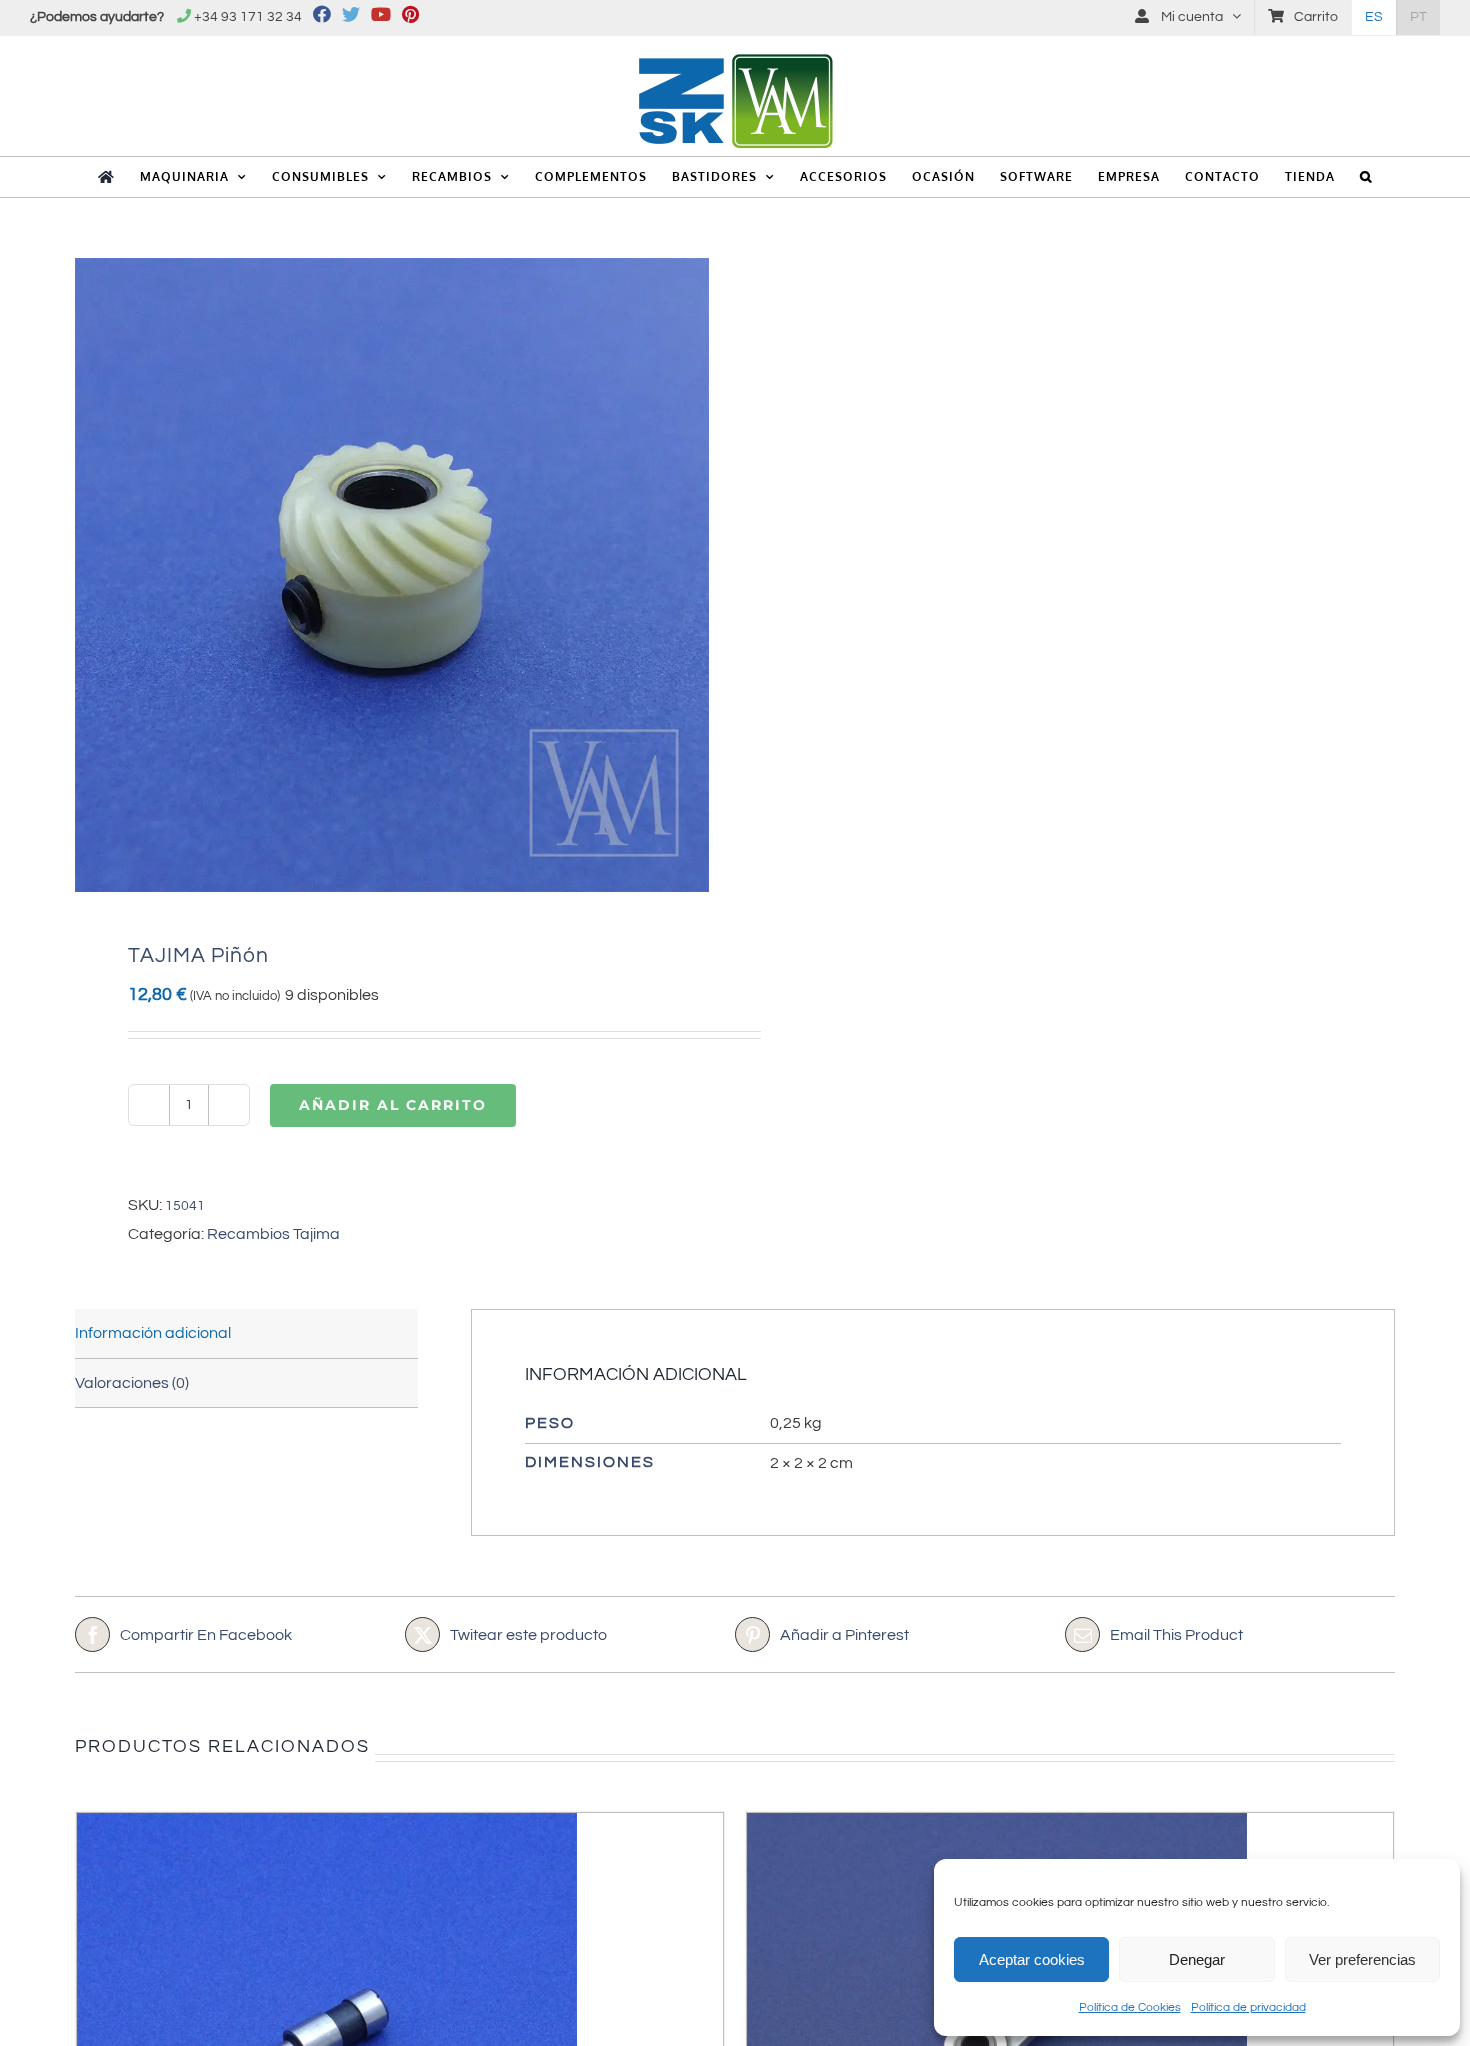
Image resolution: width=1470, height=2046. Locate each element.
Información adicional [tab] (153, 1333)
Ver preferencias (1362, 1959)
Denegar (1197, 1959)
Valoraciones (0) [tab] (132, 1383)
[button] (1366, 177)
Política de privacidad (1248, 2007)
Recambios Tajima (273, 1234)
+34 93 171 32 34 (248, 17)
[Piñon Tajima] (392, 575)
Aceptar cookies (1032, 1959)
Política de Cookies (1130, 2007)
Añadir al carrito (393, 1105)
